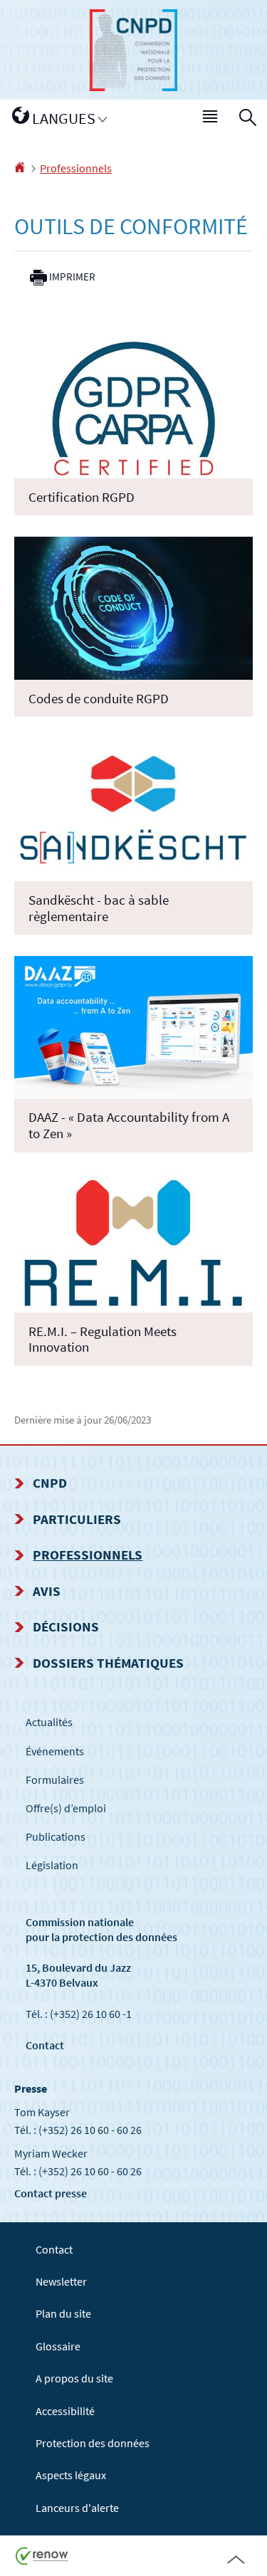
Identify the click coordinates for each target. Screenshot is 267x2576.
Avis (47, 1591)
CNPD (50, 1483)
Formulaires (55, 1779)
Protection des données (93, 2443)
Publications (56, 1836)
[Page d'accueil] (20, 168)
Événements (55, 1751)
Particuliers (77, 1519)
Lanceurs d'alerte (77, 2508)
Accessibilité (65, 2411)
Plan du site (63, 2313)
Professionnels (76, 168)
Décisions (66, 1626)
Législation (52, 1865)
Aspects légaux (71, 2475)
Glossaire (58, 2346)
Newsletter (61, 2281)
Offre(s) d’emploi (66, 1808)
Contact (45, 2045)
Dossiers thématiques (108, 1663)
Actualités (49, 1722)
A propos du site (74, 2378)
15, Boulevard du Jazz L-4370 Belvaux (78, 1975)
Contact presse (51, 2193)
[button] (211, 119)
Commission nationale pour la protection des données (101, 1929)
